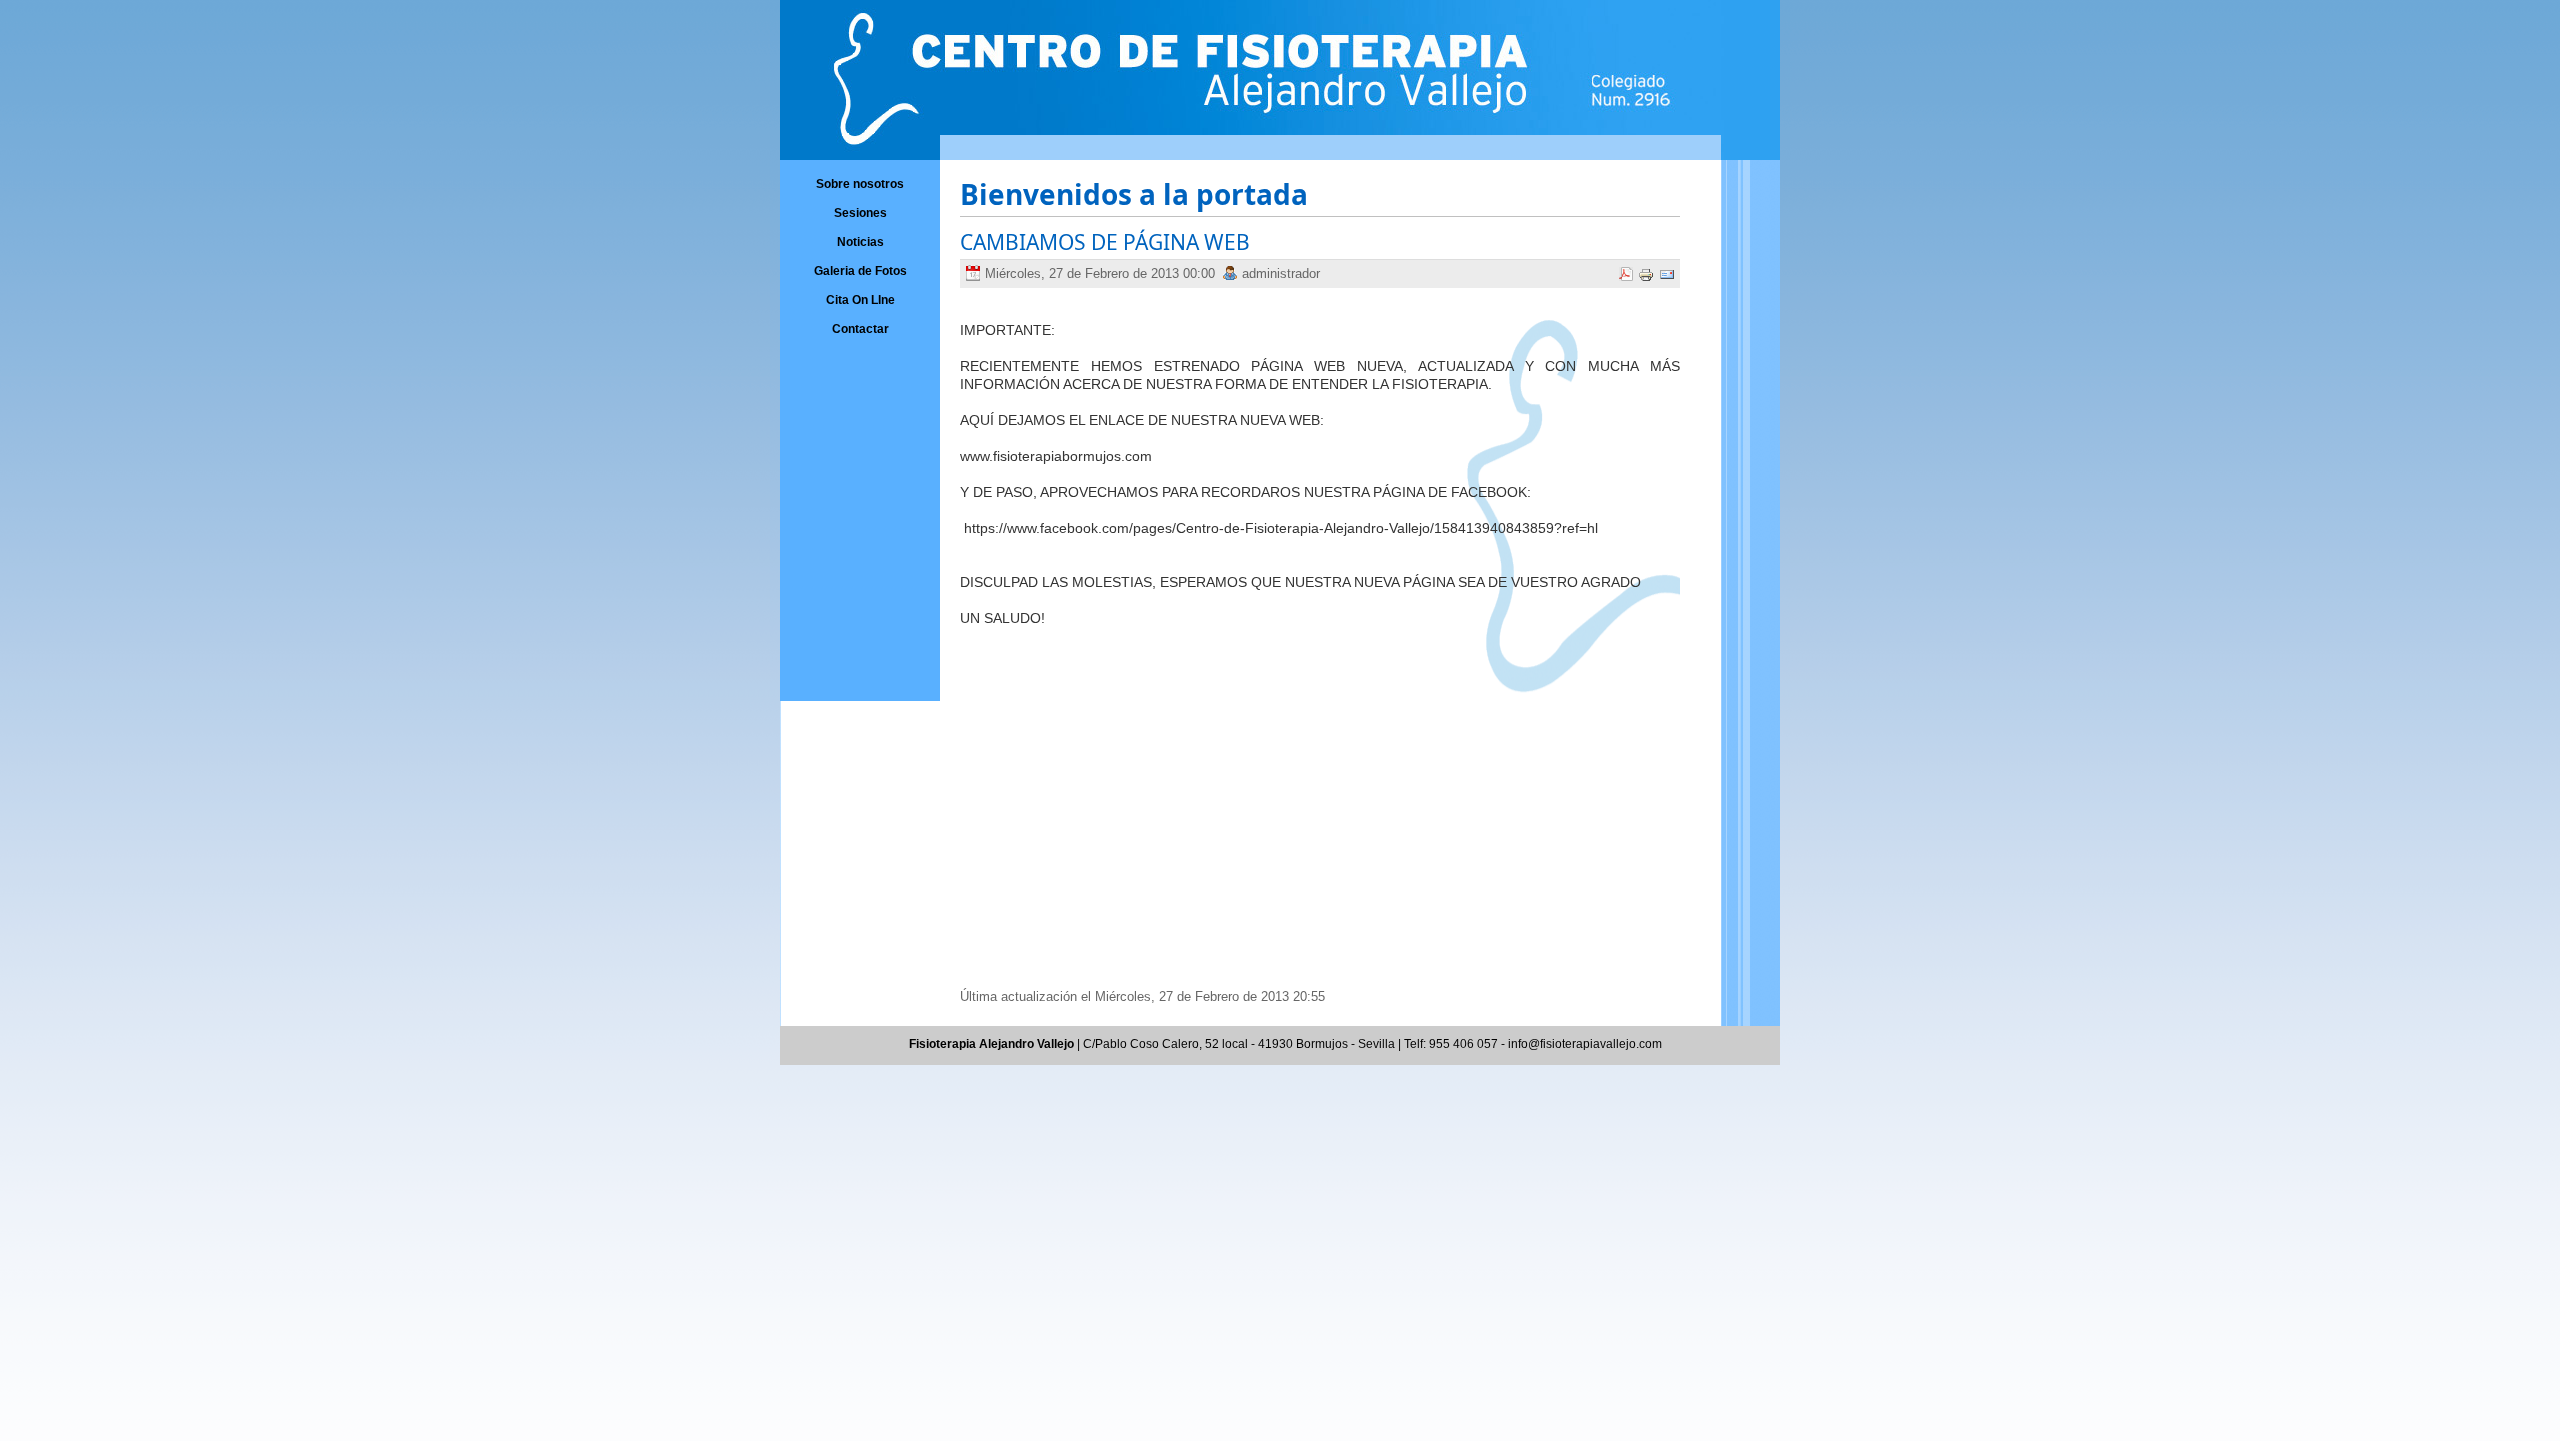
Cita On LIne (860, 300)
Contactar (860, 329)
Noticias (860, 242)
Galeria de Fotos (860, 271)
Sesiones (860, 213)
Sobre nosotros (860, 184)
